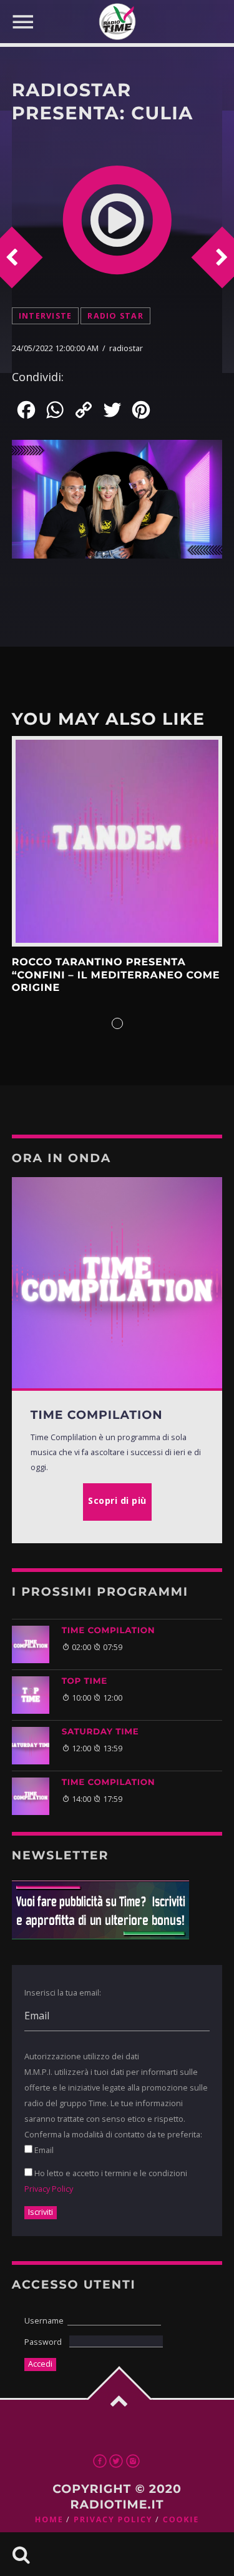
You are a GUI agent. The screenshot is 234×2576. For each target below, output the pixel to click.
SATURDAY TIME (100, 1732)
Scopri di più (117, 842)
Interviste (46, 316)
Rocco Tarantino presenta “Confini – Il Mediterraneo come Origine (116, 975)
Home (49, 2519)
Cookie (181, 2519)
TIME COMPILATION (109, 1631)
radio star (115, 316)
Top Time (85, 1681)
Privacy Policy (49, 2189)
